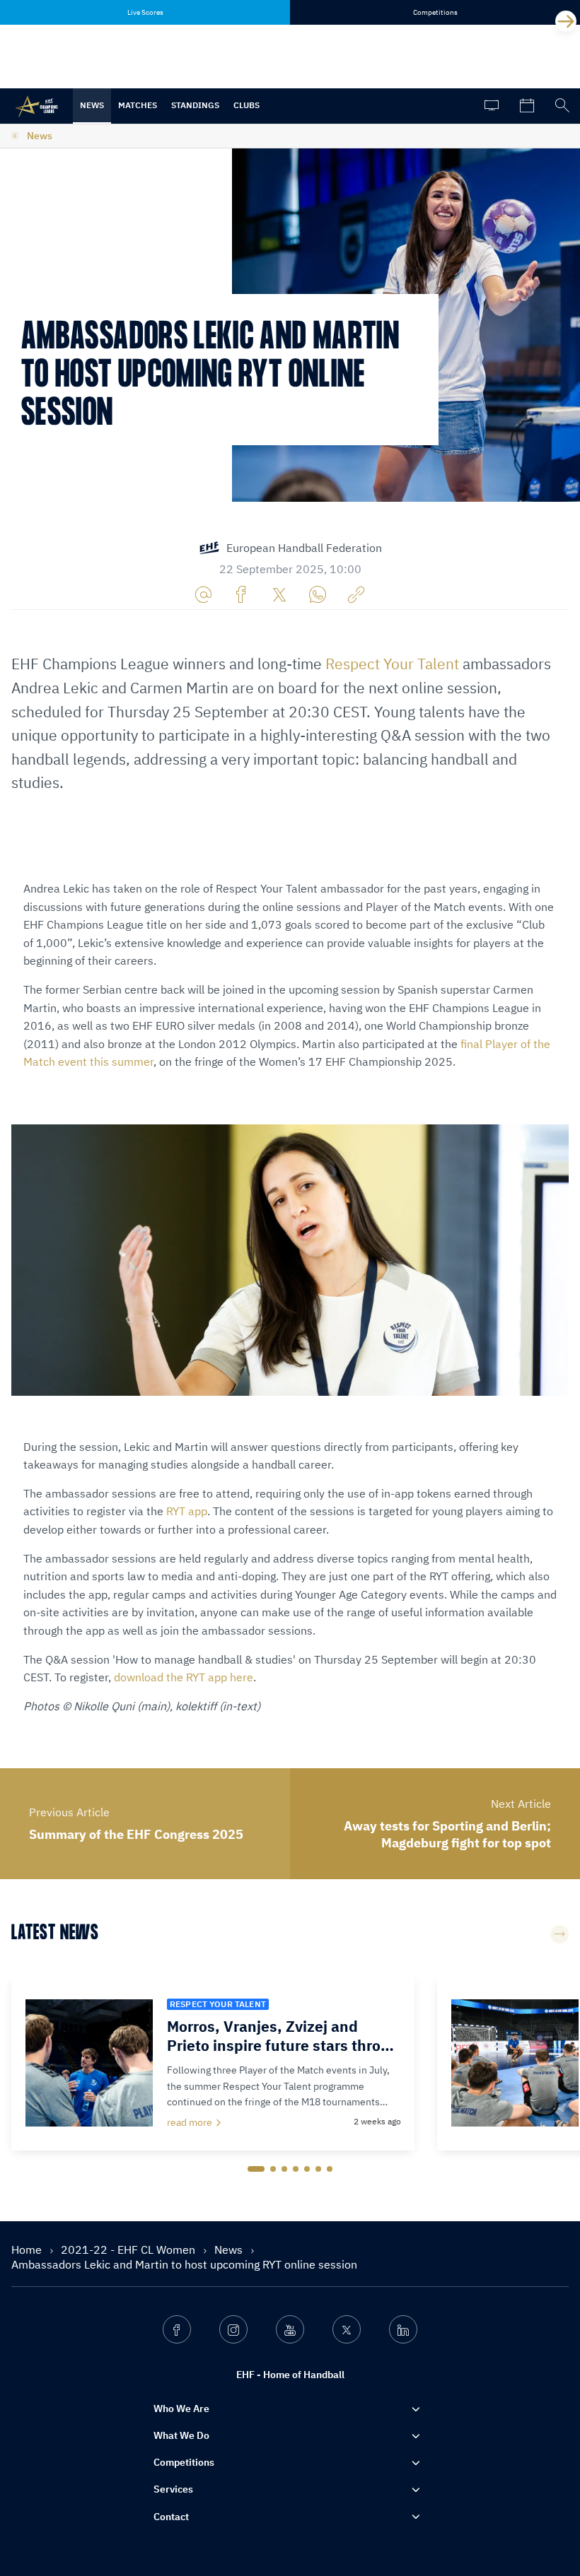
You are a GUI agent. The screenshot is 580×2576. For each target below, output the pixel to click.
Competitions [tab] (435, 12)
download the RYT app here (184, 1677)
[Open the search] (562, 106)
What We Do (181, 2435)
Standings (195, 105)
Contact (171, 2517)
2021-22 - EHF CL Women (129, 2249)
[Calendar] (527, 106)
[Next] (566, 21)
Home (28, 2249)
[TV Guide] (492, 106)
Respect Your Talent (392, 664)
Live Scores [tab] (145, 12)
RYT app (187, 1511)
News (92, 105)
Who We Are (181, 2409)
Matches (138, 105)
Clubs (246, 105)
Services (173, 2489)
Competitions (184, 2462)
